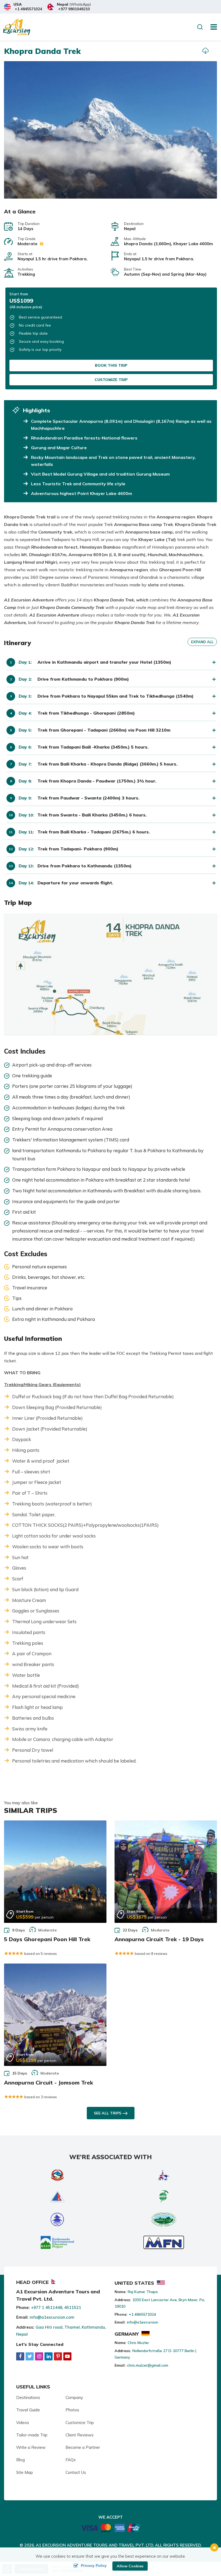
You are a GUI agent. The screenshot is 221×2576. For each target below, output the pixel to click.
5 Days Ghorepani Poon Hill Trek (47, 1939)
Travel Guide (28, 2410)
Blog (20, 2460)
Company (74, 2397)
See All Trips (108, 2113)
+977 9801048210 (74, 9)
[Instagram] (39, 2356)
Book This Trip (111, 365)
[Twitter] (30, 2356)
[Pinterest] (58, 2356)
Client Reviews (80, 2435)
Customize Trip (111, 380)
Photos (72, 2410)
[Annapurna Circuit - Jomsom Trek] (55, 2015)
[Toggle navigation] (212, 27)
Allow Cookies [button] (130, 2566)
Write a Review (31, 2447)
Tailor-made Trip (32, 2435)
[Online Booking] (111, 2527)
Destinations (28, 2397)
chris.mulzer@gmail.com (148, 2365)
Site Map (25, 2472)
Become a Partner (83, 2447)
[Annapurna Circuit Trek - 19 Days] (166, 1872)
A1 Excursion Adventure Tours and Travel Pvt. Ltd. (95, 2545)
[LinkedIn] (49, 2356)
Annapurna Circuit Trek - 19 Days (159, 1939)
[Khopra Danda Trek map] (110, 974)
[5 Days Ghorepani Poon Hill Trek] (55, 1872)
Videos (23, 2423)
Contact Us (76, 2472)
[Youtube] (67, 2356)
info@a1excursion (143, 2322)
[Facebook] (20, 2356)
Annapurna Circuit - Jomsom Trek (49, 2082)
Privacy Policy (94, 2565)
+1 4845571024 (28, 9)
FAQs (71, 2460)
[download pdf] (205, 51)
